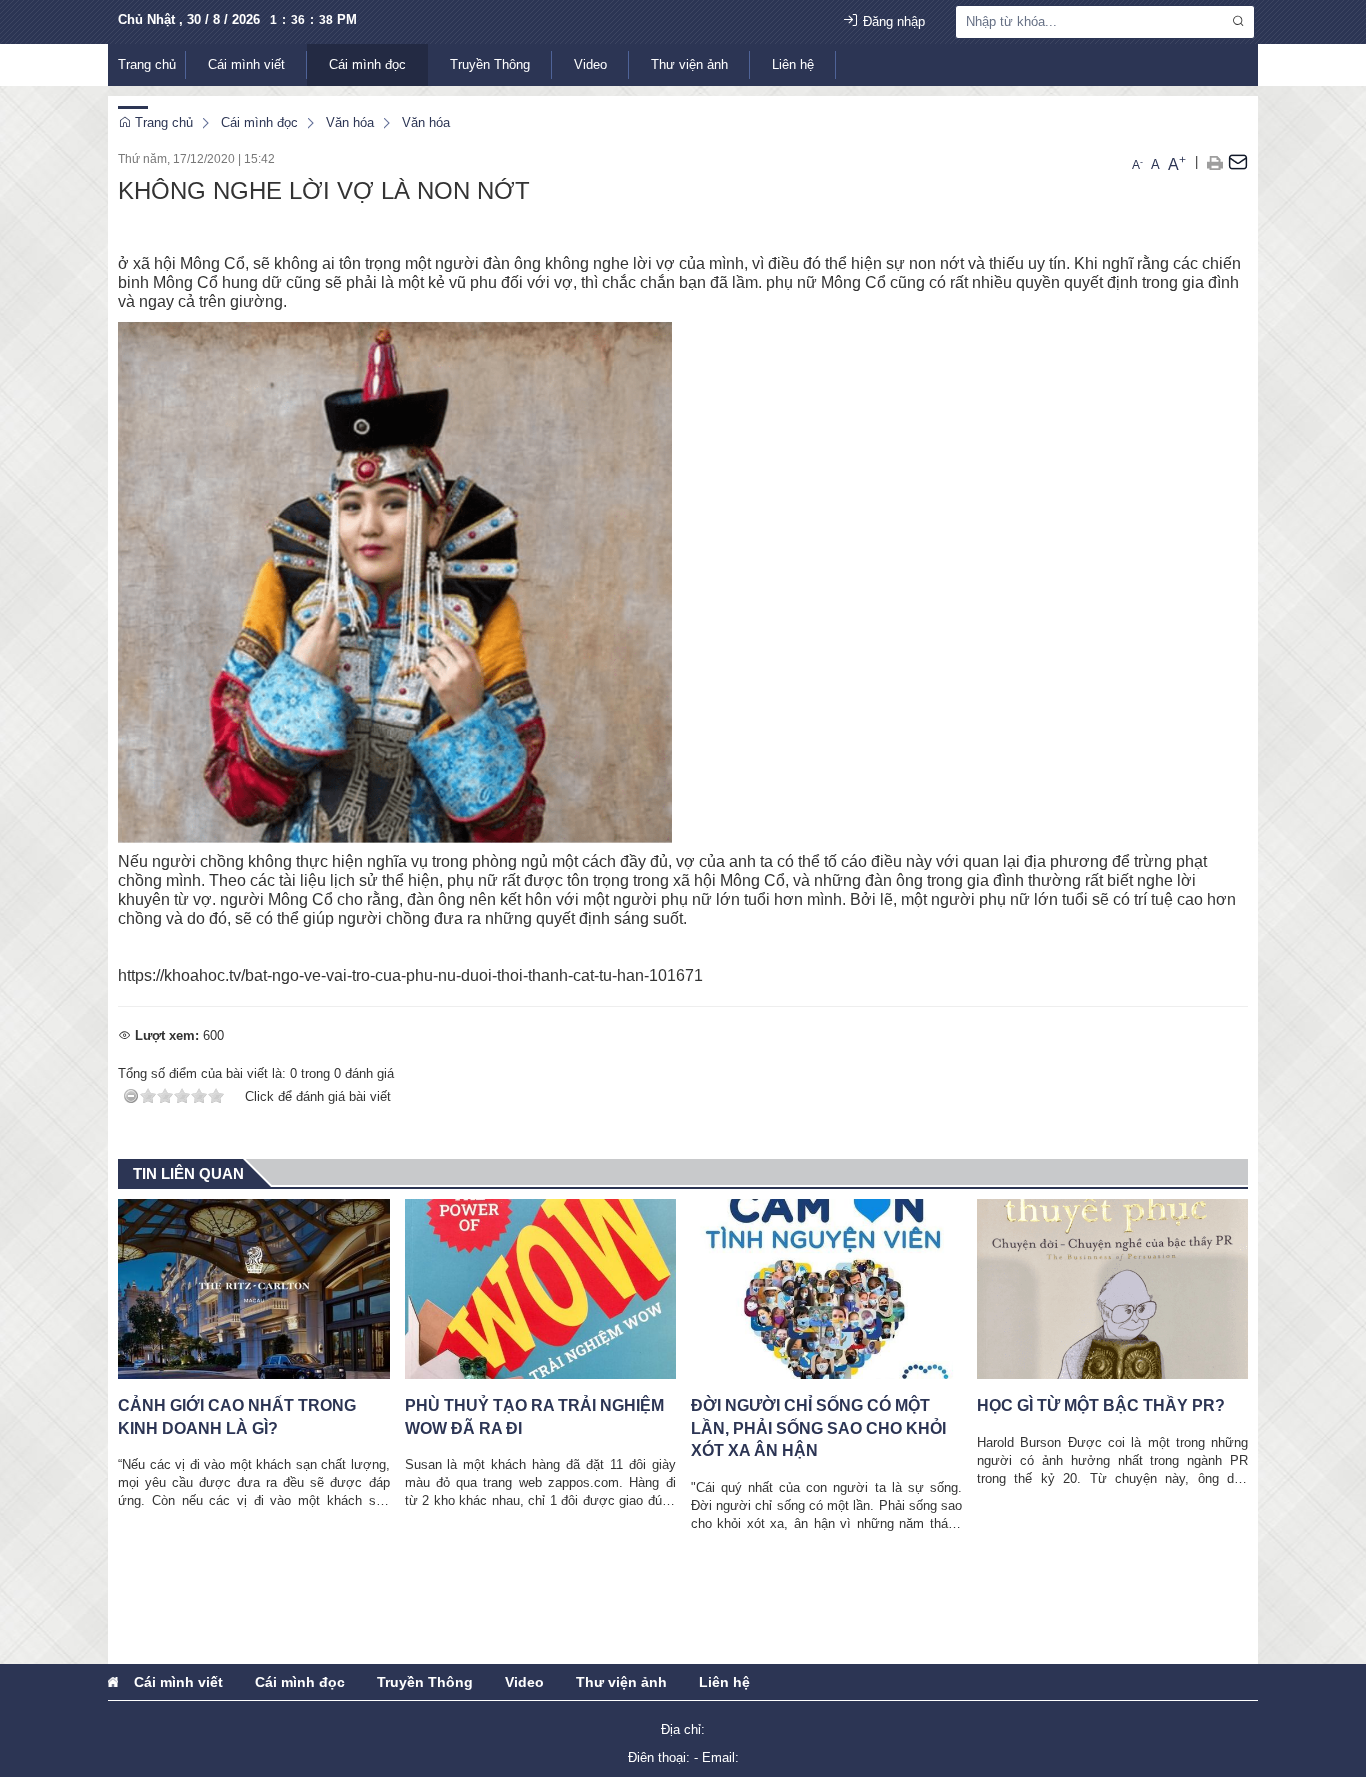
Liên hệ (793, 64)
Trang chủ (147, 64)
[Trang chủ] (113, 1682)
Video (590, 64)
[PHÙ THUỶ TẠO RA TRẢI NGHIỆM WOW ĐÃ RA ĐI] (540, 1289)
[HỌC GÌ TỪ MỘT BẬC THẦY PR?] (1112, 1289)
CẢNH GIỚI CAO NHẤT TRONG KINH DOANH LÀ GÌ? (237, 1416)
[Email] (1238, 162)
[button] (1214, 162)
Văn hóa (350, 122)
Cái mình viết (246, 64)
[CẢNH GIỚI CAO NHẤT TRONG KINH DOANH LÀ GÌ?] (253, 1289)
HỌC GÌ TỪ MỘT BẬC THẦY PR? (1101, 1405)
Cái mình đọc (367, 64)
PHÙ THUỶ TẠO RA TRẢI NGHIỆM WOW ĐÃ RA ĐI (534, 1416)
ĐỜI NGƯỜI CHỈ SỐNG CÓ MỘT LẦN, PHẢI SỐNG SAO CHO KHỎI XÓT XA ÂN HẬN (818, 1428)
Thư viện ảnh (689, 64)
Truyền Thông (490, 64)
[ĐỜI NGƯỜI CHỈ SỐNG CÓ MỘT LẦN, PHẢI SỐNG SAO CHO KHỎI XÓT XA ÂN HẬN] (826, 1289)
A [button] (1137, 165)
